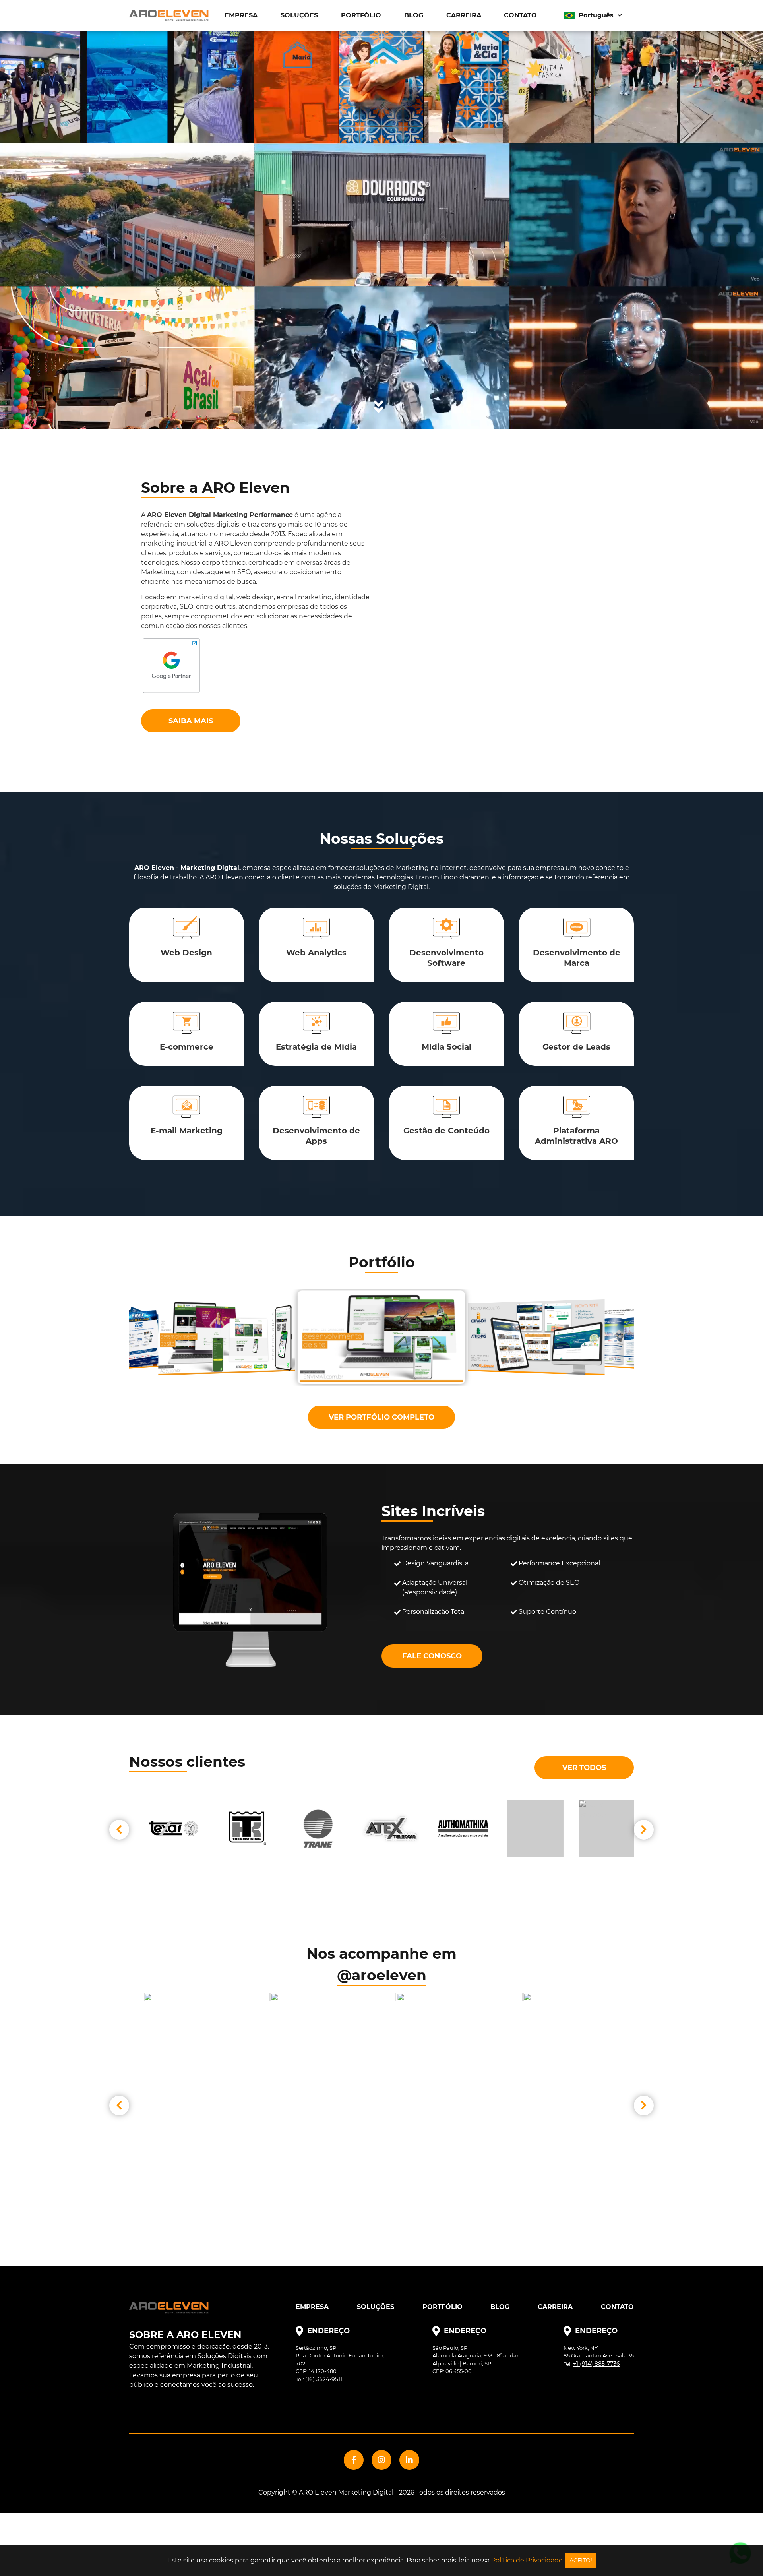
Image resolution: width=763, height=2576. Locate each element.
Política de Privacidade (527, 2560)
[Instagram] (381, 2460)
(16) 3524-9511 (324, 2379)
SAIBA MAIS (191, 721)
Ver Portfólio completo (381, 1417)
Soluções (299, 15)
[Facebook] (354, 2460)
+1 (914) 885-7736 (596, 2364)
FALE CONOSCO (432, 1656)
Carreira (464, 15)
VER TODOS (584, 1768)
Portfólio (361, 15)
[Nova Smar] (599, 1828)
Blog (414, 15)
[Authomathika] (238, 1828)
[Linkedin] (409, 2460)
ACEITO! (581, 2561)
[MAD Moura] (455, 1828)
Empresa (241, 15)
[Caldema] (310, 1828)
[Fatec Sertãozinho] (382, 1828)
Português (596, 15)
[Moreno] (527, 1828)
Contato (520, 15)
